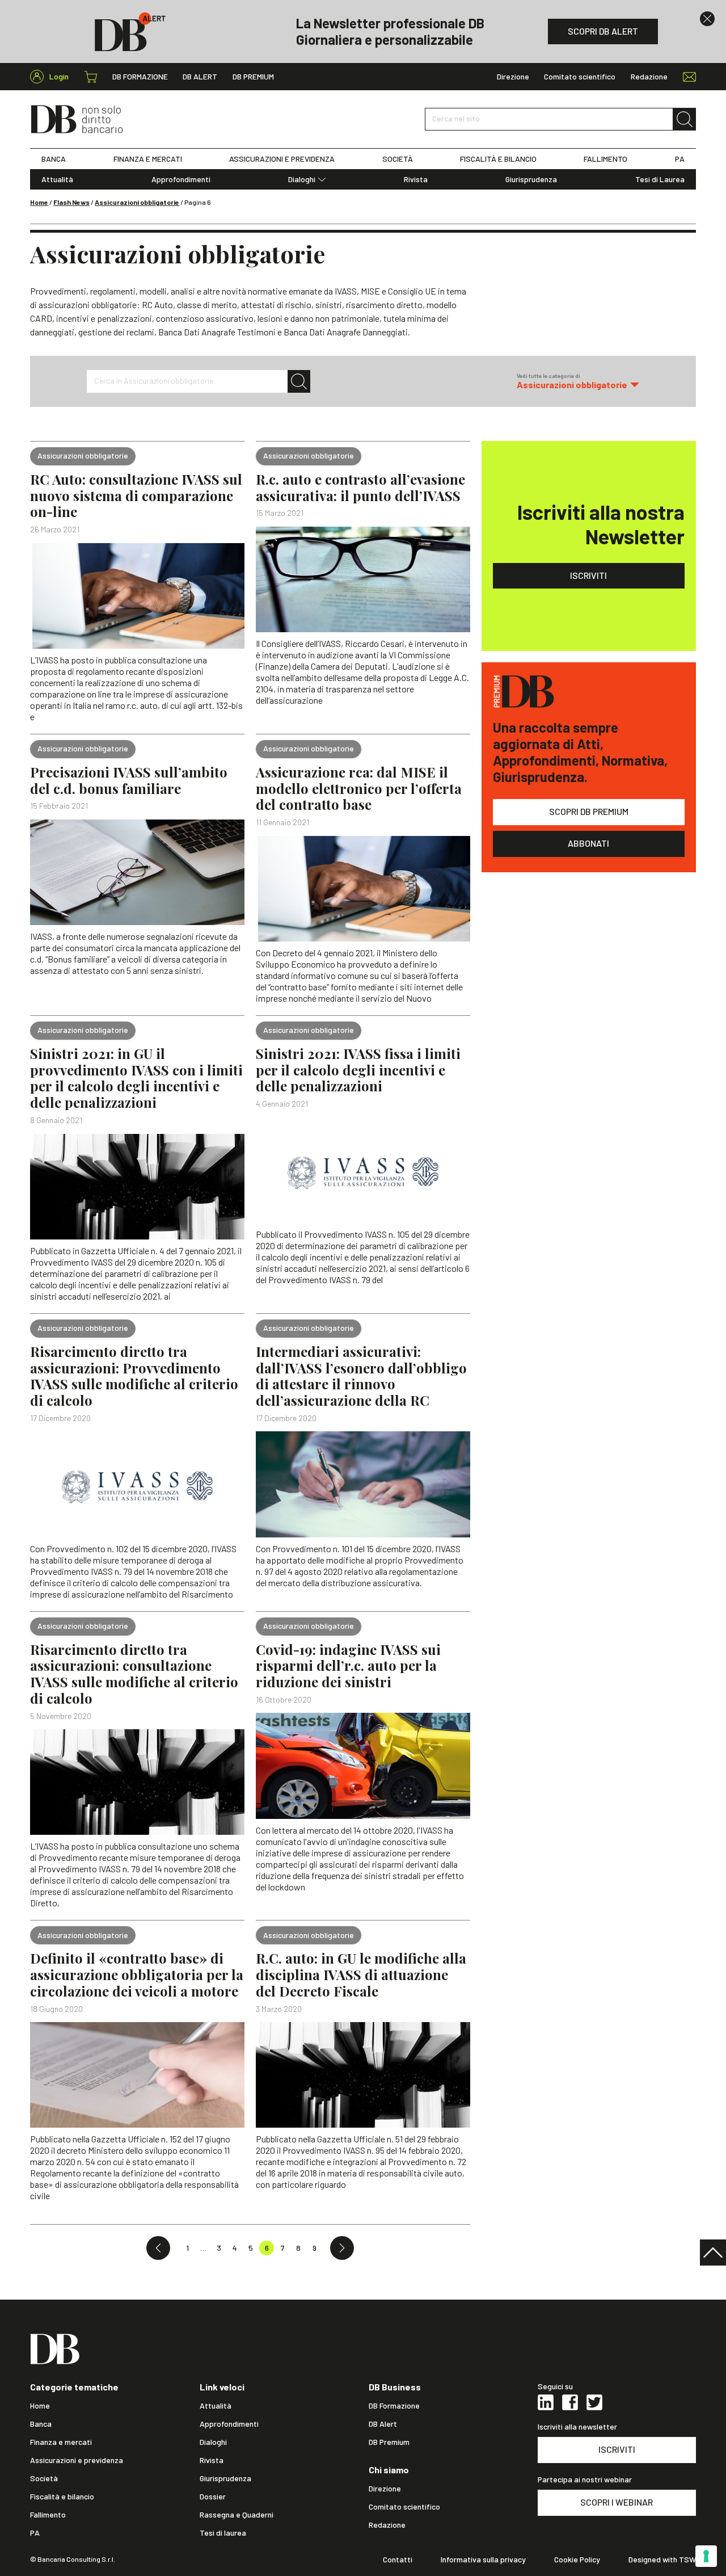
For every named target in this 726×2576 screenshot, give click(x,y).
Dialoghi (302, 179)
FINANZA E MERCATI (148, 159)
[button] (578, 381)
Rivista (416, 179)
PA (680, 159)
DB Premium (253, 77)
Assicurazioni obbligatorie (137, 202)
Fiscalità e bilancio (62, 2497)
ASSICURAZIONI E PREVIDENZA (282, 159)
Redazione (649, 77)
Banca (41, 2424)
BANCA (54, 159)
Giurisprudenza (531, 179)
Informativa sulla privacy (483, 2560)
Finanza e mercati (61, 2442)
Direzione (513, 77)
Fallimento (48, 2515)
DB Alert (200, 77)
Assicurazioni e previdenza (77, 2460)
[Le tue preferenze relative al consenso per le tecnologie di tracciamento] (706, 2556)
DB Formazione (140, 77)
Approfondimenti (181, 179)
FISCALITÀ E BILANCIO (498, 159)
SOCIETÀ (398, 159)
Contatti (398, 2560)
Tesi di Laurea (660, 179)
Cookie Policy (577, 2560)
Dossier (213, 2497)
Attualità (57, 179)
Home (39, 202)
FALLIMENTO (605, 159)
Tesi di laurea (223, 2533)
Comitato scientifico (580, 77)
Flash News (71, 202)
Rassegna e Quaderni (237, 2515)
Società (44, 2478)
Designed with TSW (662, 2560)
